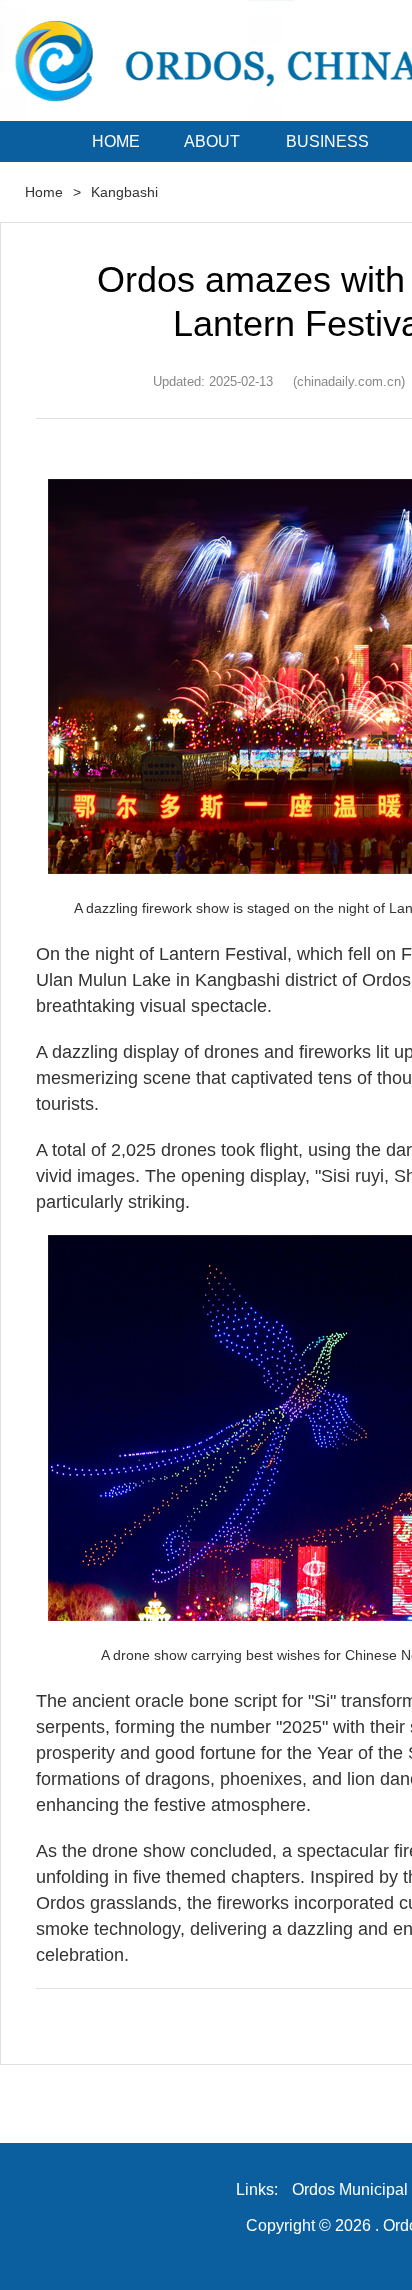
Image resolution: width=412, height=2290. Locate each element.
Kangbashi (124, 192)
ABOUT (212, 141)
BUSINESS (327, 141)
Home (44, 192)
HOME (116, 141)
